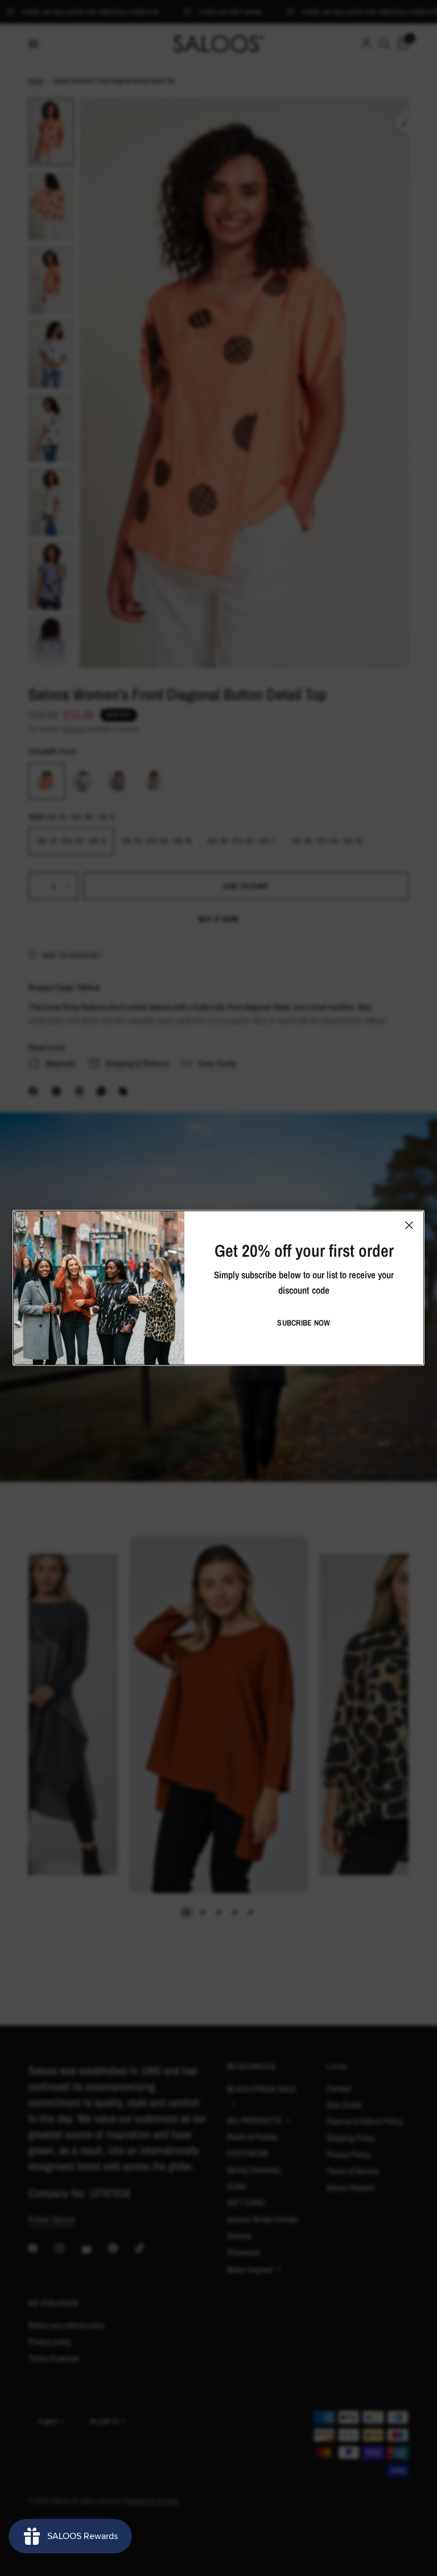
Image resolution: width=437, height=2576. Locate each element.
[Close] (409, 1225)
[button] (304, 1323)
